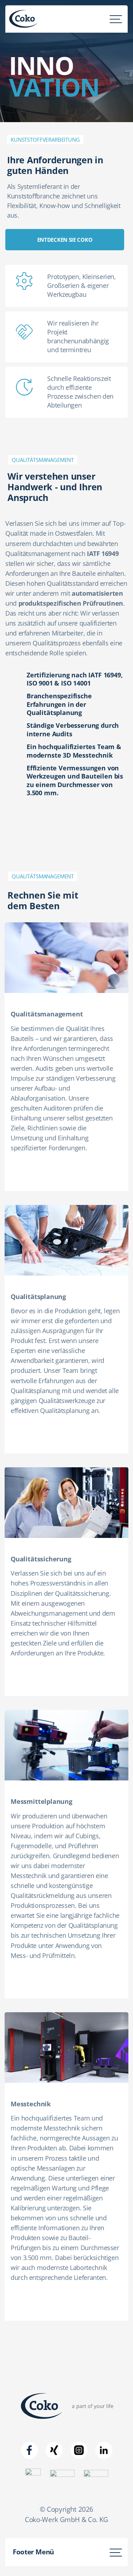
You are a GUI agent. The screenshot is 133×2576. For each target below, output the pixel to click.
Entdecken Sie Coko (65, 240)
